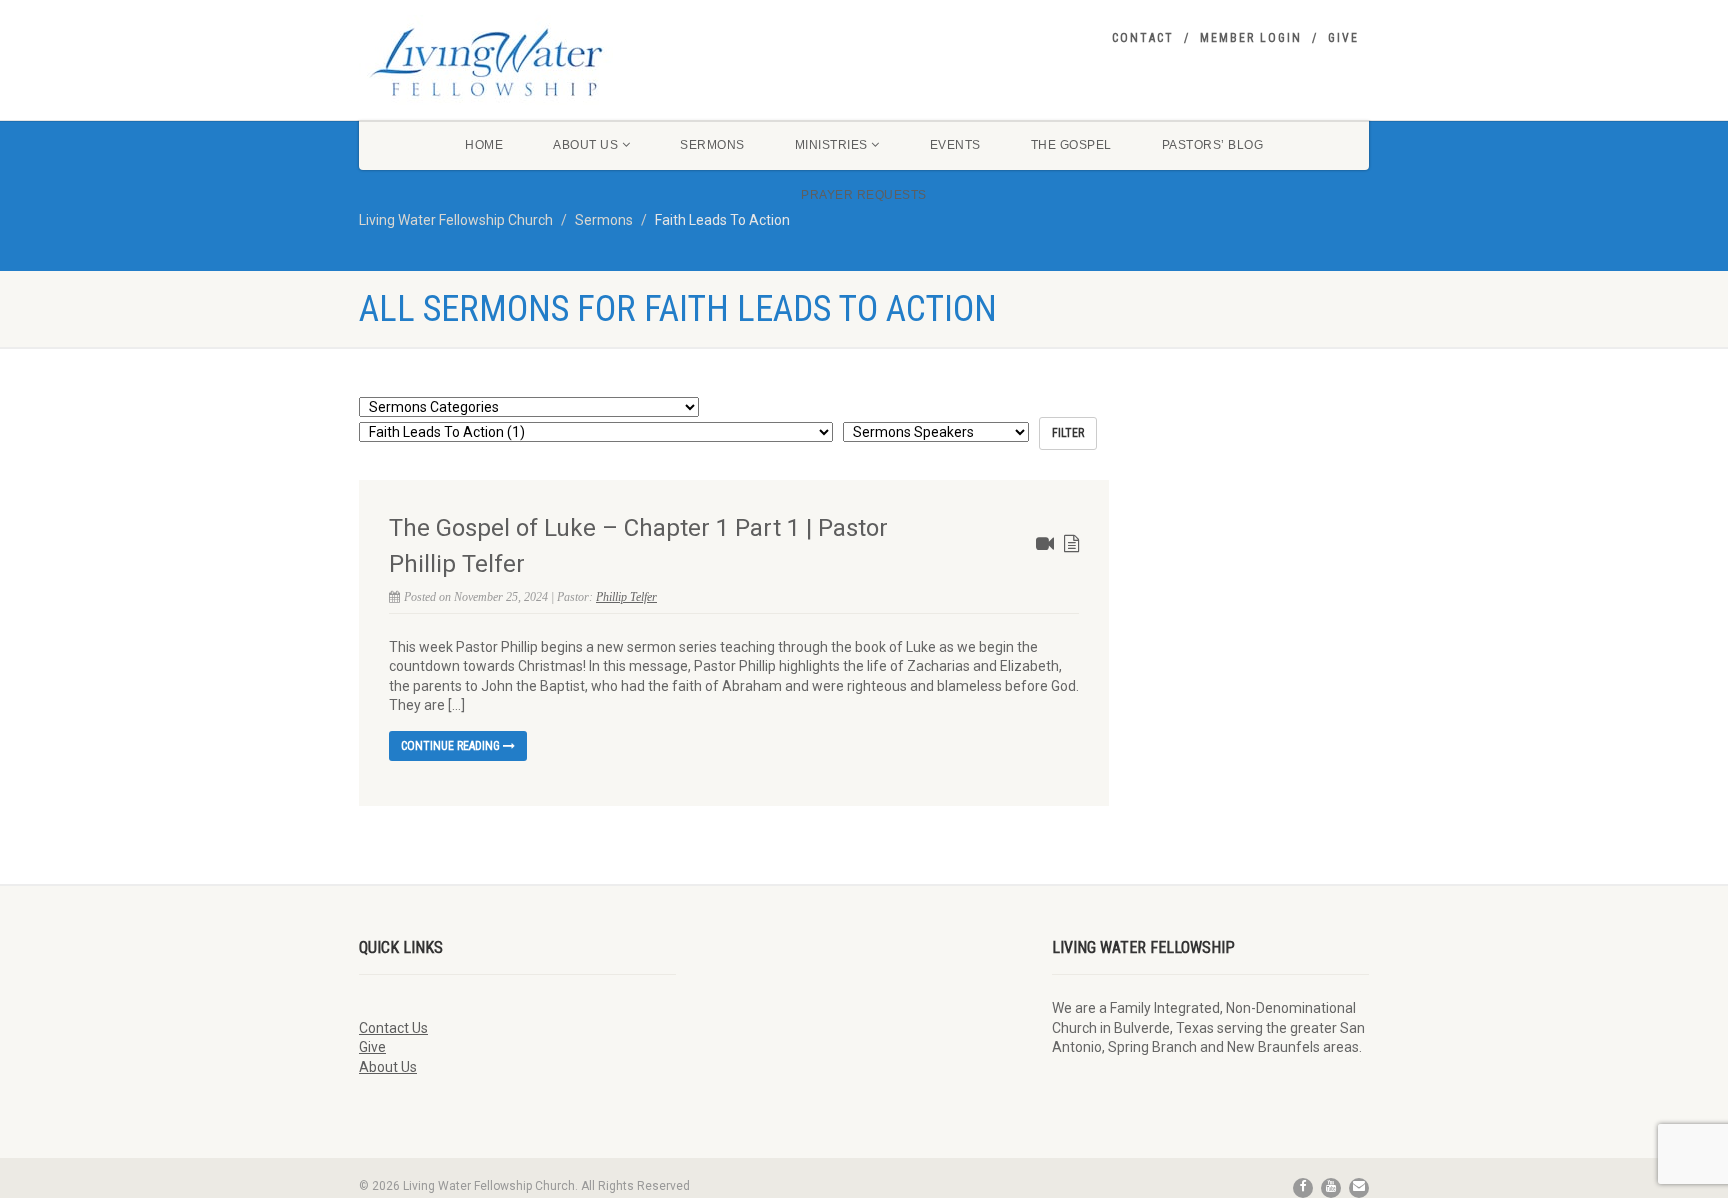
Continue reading (452, 746)
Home (484, 145)
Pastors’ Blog (1213, 145)
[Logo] (517, 62)
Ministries (831, 145)
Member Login (1251, 38)
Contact (1143, 38)
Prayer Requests (864, 195)
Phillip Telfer (626, 597)
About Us (585, 145)
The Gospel (1071, 145)
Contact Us (393, 1028)
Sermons (712, 145)
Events (955, 145)
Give (1343, 38)
